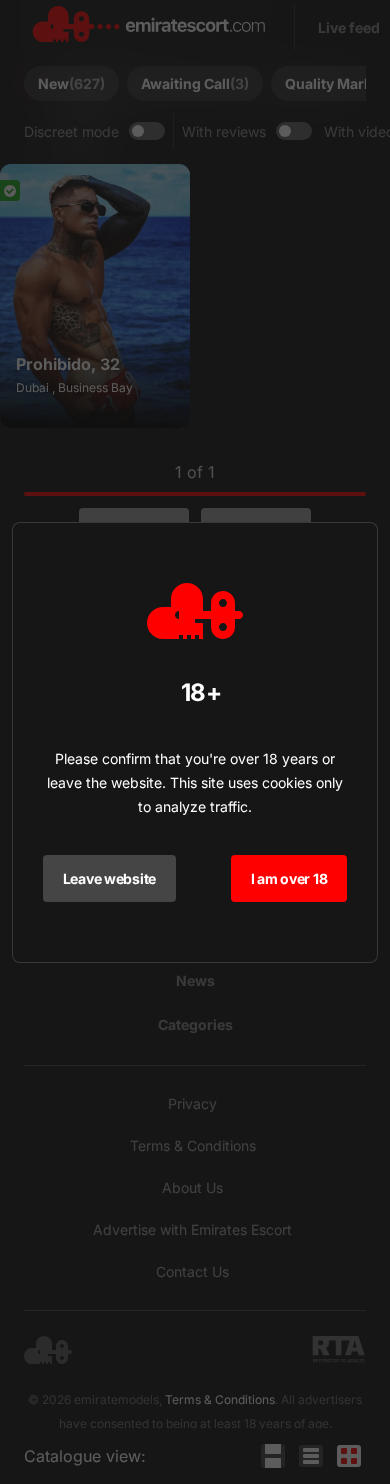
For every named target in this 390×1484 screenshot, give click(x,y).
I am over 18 (289, 878)
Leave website (109, 878)
